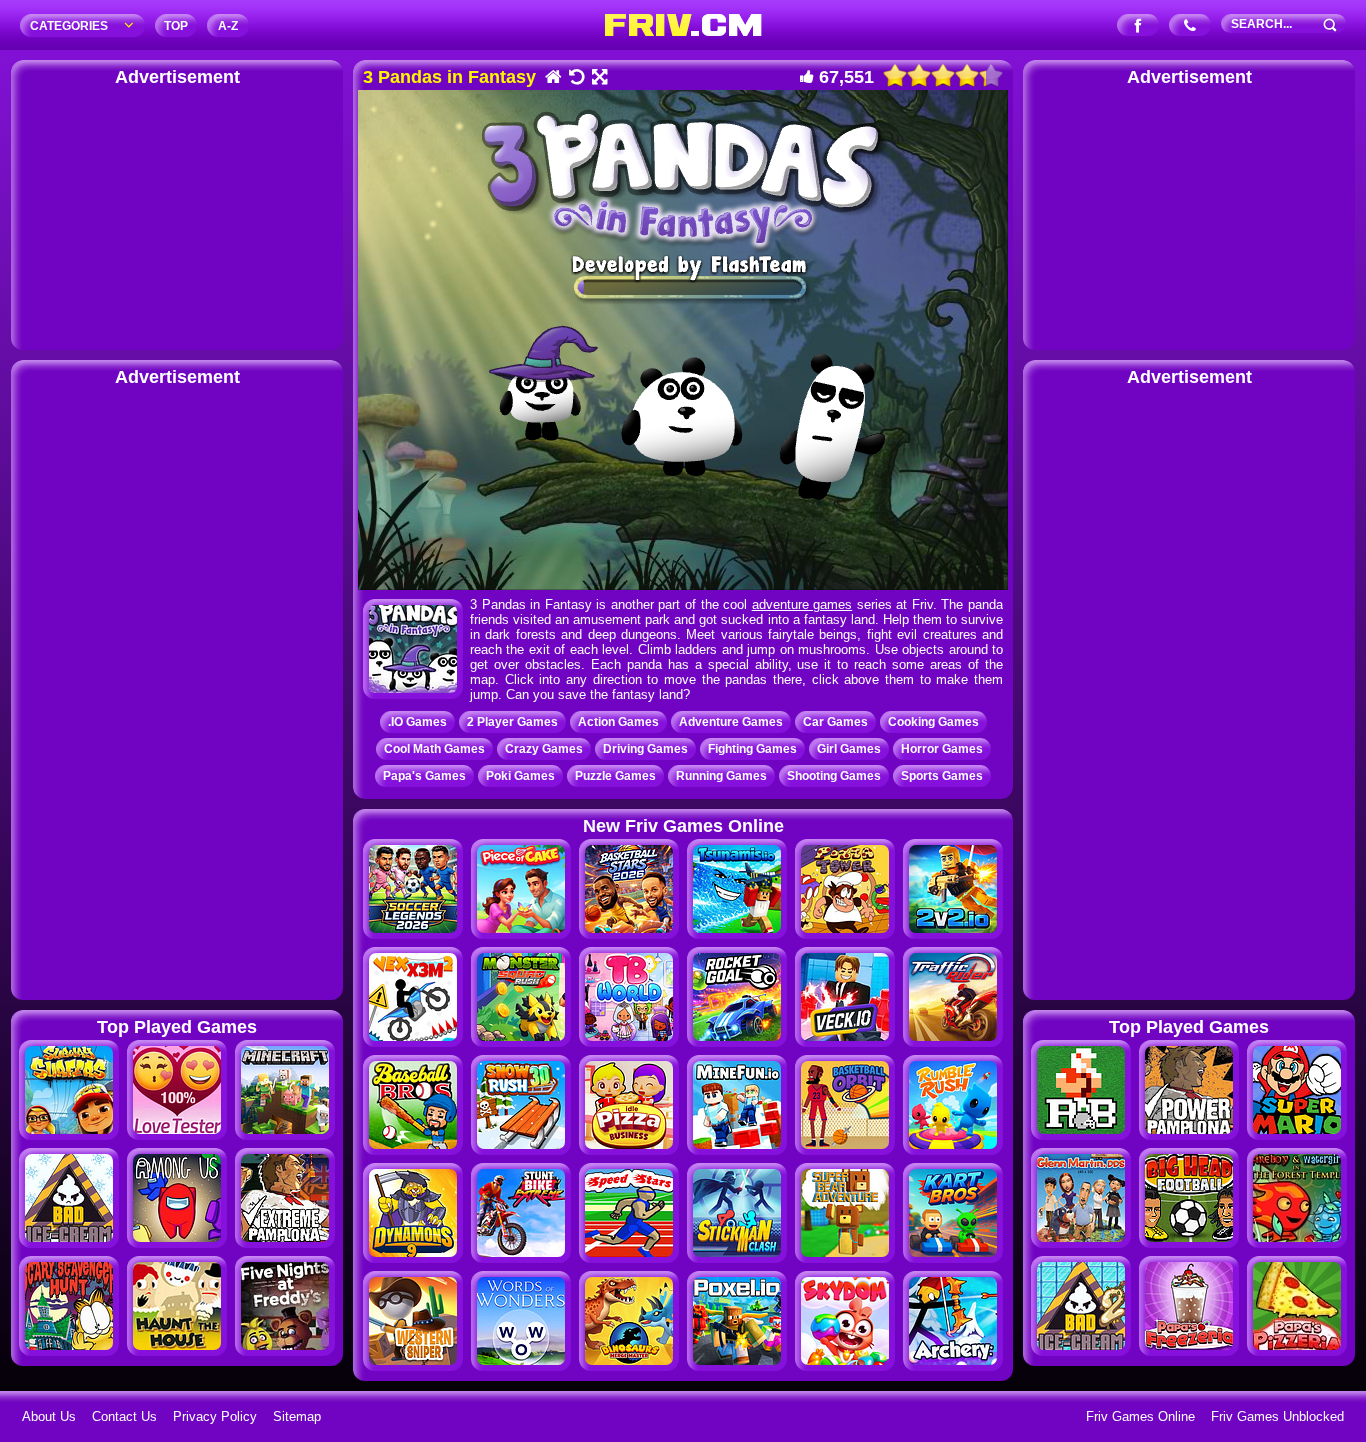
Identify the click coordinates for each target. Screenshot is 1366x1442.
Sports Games (942, 776)
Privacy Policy (215, 1416)
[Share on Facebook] (1138, 26)
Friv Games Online (1140, 1416)
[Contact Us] (1190, 26)
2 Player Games (512, 722)
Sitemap (297, 1416)
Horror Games (942, 749)
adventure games (802, 604)
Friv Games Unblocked (1277, 1416)
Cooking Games (933, 722)
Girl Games (849, 749)
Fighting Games (752, 749)
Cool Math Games (434, 749)
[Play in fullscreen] (598, 78)
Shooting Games (834, 776)
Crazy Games (544, 749)
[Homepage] (552, 78)
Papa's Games (424, 776)
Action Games (618, 722)
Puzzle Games (615, 776)
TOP (176, 26)
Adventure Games (731, 722)
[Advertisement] (177, 215)
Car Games (835, 722)
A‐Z (228, 26)
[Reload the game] (575, 78)
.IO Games (417, 722)
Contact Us (124, 1416)
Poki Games (520, 776)
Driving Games (645, 749)
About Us (49, 1416)
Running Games (721, 776)
